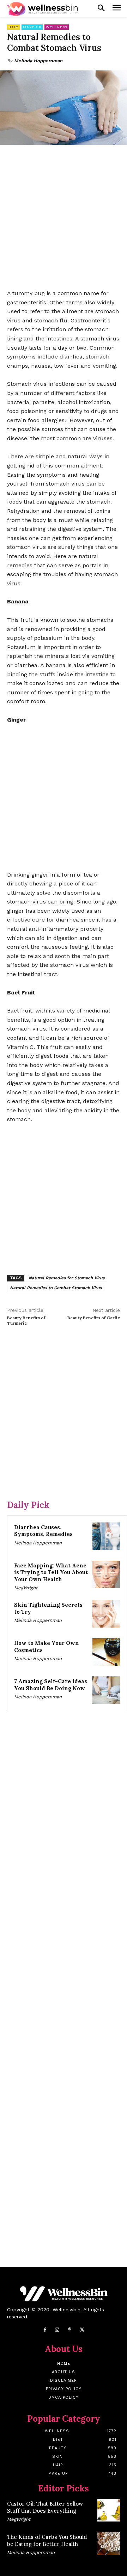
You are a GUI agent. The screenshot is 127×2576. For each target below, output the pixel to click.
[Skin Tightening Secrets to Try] (106, 1614)
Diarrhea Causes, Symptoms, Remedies (43, 1531)
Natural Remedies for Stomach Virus (66, 1278)
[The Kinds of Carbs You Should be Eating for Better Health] (109, 2543)
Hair (13, 27)
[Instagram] (57, 2330)
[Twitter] (82, 2330)
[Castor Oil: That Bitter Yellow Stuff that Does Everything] (109, 2510)
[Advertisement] (64, 218)
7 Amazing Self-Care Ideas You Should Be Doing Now (51, 1685)
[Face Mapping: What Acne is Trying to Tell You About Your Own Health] (106, 1574)
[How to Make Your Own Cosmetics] (106, 1652)
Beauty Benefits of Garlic (94, 1318)
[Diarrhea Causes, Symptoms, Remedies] (106, 1536)
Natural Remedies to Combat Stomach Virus (56, 1288)
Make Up (32, 27)
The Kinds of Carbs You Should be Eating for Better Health (47, 2540)
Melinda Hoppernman (38, 61)
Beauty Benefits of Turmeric (26, 1320)
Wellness (57, 27)
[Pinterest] (70, 2330)
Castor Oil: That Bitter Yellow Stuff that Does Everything (45, 2507)
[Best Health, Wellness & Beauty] (42, 9)
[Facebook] (45, 2330)
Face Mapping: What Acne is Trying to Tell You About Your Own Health (51, 1572)
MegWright (26, 1588)
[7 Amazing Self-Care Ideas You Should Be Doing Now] (106, 1690)
